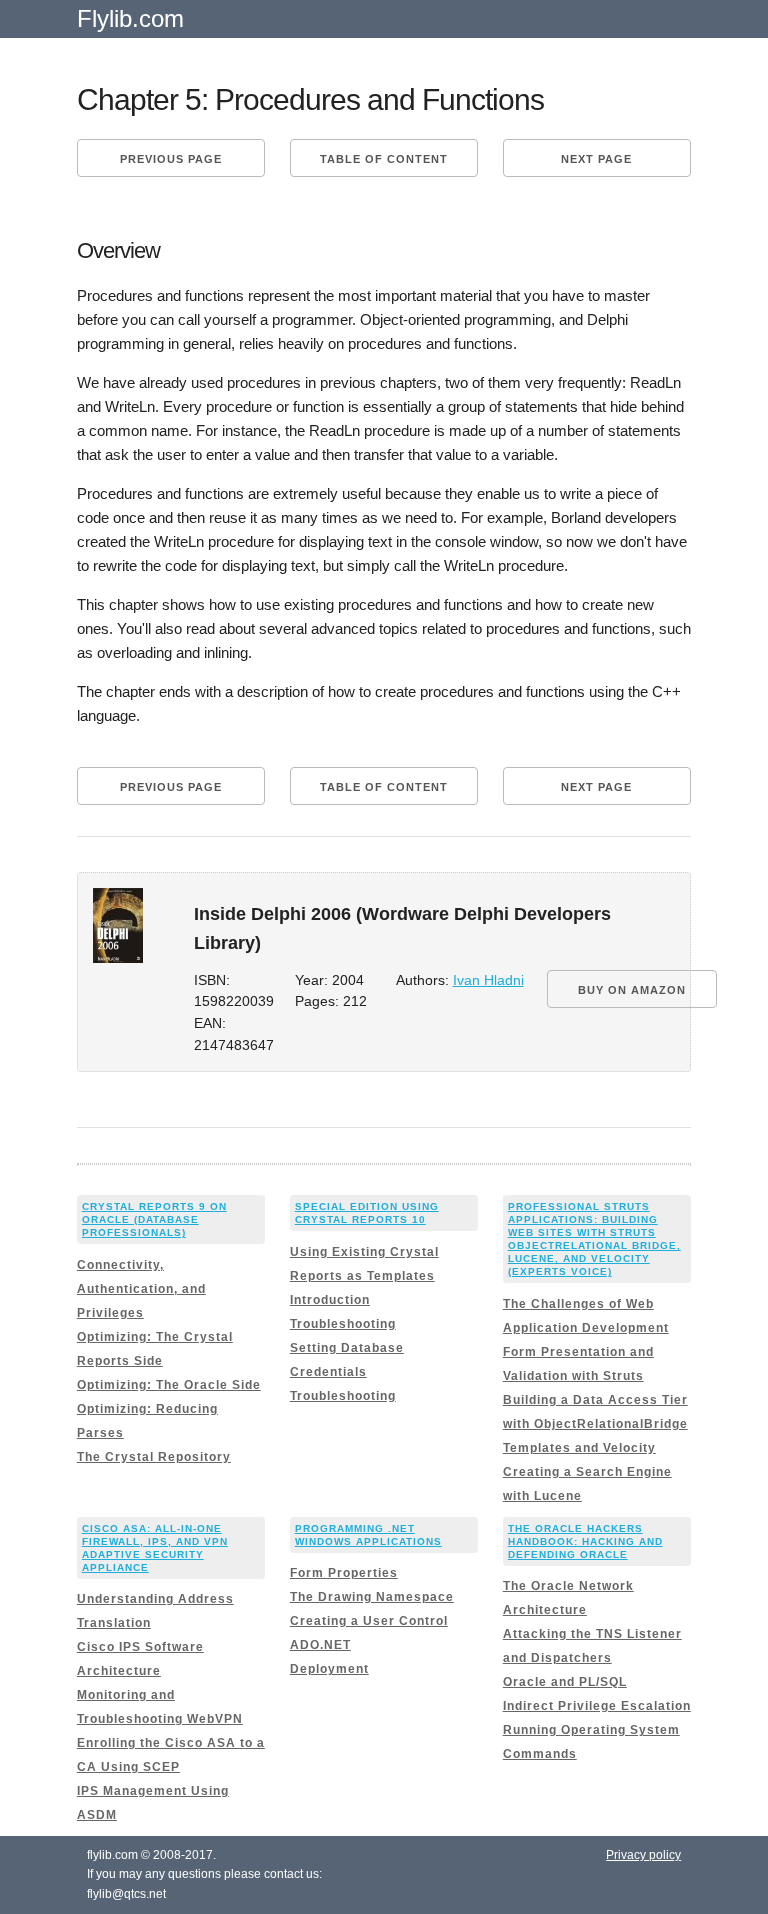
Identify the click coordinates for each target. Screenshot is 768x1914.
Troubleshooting (343, 1324)
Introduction (330, 1300)
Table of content (384, 159)
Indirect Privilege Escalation (597, 1706)
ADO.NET (320, 1645)
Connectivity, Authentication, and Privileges (141, 1289)
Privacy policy (643, 1855)
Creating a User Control (369, 1621)
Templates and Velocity (579, 1448)
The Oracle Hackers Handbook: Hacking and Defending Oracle (585, 1541)
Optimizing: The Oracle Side (169, 1385)
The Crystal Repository (154, 1457)
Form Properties (344, 1573)
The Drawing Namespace (372, 1597)
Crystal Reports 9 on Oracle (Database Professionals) (154, 1219)
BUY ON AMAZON (632, 990)
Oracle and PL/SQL (565, 1682)
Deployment (329, 1669)
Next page (596, 159)
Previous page (171, 159)
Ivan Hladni (488, 980)
